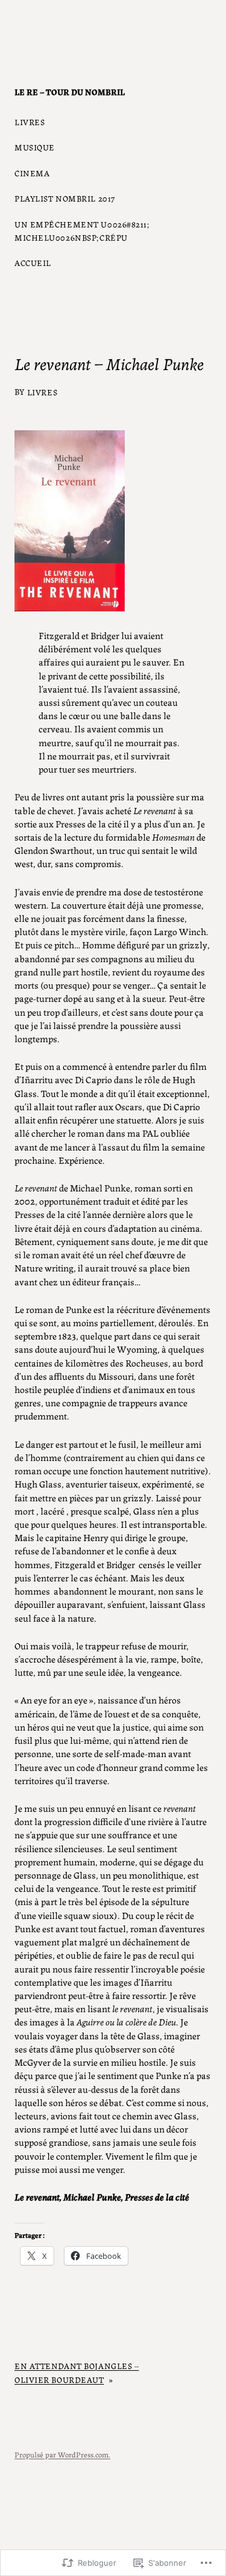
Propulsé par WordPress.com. (62, 2454)
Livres (42, 392)
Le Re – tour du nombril (70, 91)
